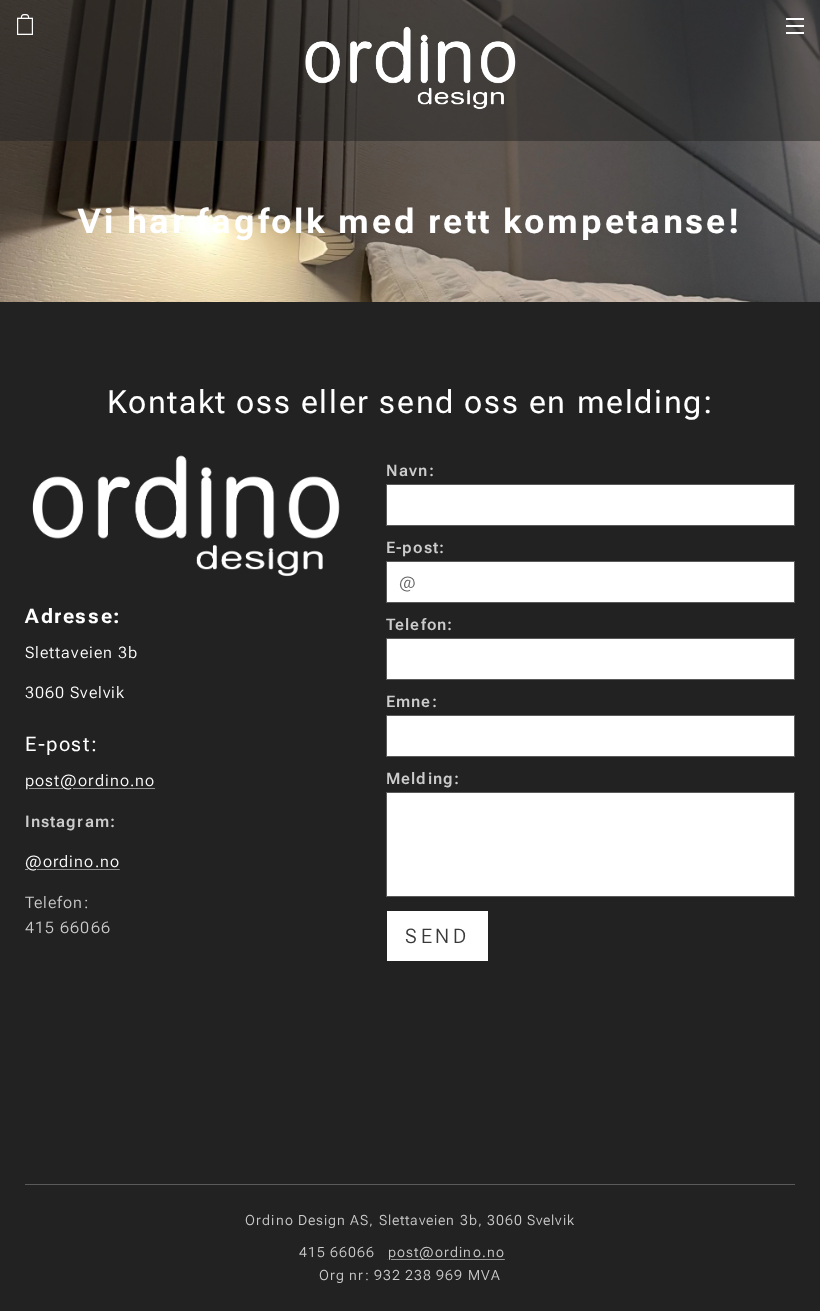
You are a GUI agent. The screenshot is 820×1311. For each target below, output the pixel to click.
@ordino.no (72, 861)
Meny (795, 25)
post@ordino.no (90, 780)
